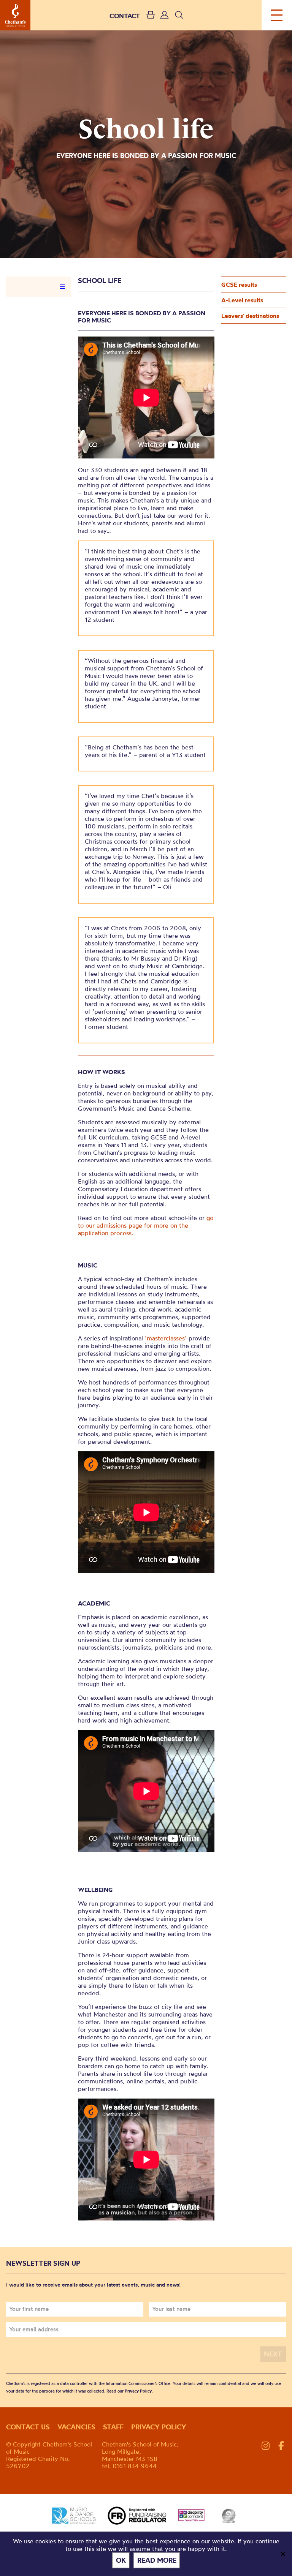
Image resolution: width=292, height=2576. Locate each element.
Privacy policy (159, 2427)
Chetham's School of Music (15, 15)
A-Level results (242, 300)
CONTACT (125, 16)
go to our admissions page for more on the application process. (146, 1225)
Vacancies (76, 2427)
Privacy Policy (138, 2391)
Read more (157, 2560)
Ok (121, 2560)
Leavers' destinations (250, 316)
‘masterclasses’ (166, 1338)
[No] (282, 2554)
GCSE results (239, 284)
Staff (113, 2427)
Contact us (28, 2427)
